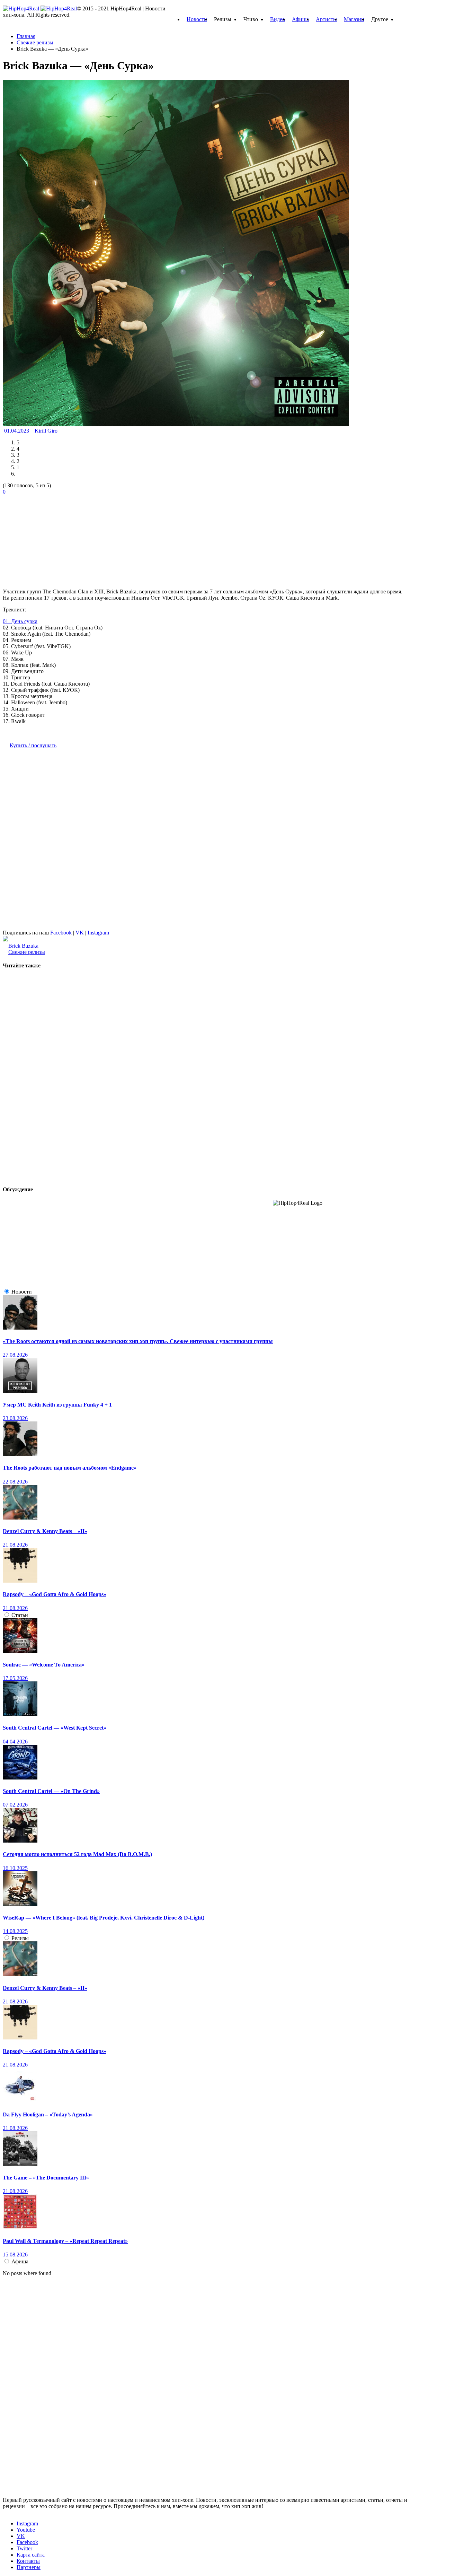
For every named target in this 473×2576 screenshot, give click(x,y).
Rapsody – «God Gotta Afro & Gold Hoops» (55, 1594)
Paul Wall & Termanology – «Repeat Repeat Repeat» (65, 2241)
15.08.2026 (15, 2255)
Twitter (24, 2548)
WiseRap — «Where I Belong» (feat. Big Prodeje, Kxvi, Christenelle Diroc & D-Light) (104, 1918)
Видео (278, 19)
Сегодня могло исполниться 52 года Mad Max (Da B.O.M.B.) (77, 1854)
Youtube (26, 2530)
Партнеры (29, 2567)
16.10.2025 (15, 1868)
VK (80, 933)
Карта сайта (31, 2555)
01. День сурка (20, 621)
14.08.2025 (15, 1931)
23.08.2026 (15, 1418)
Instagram (98, 933)
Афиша (300, 19)
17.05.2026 (15, 1678)
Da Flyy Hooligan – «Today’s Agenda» (48, 2114)
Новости (197, 19)
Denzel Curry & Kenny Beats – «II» (45, 1531)
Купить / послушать (33, 745)
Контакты (28, 2561)
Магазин (354, 19)
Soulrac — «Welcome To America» (44, 1665)
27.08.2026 (15, 1355)
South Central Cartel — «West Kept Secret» (55, 1728)
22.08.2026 (15, 1482)
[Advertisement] (55, 538)
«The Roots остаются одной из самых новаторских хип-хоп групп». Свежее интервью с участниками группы (138, 1341)
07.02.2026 (15, 1805)
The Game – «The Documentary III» (46, 2178)
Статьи (20, 1615)
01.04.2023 (17, 431)
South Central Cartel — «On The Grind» (51, 1791)
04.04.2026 (15, 1742)
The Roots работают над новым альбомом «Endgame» (70, 1468)
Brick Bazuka (23, 946)
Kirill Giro (46, 431)
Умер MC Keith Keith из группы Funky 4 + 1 (57, 1405)
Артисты (326, 19)
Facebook (61, 933)
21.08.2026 (15, 1545)
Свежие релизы (27, 952)
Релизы (20, 1938)
